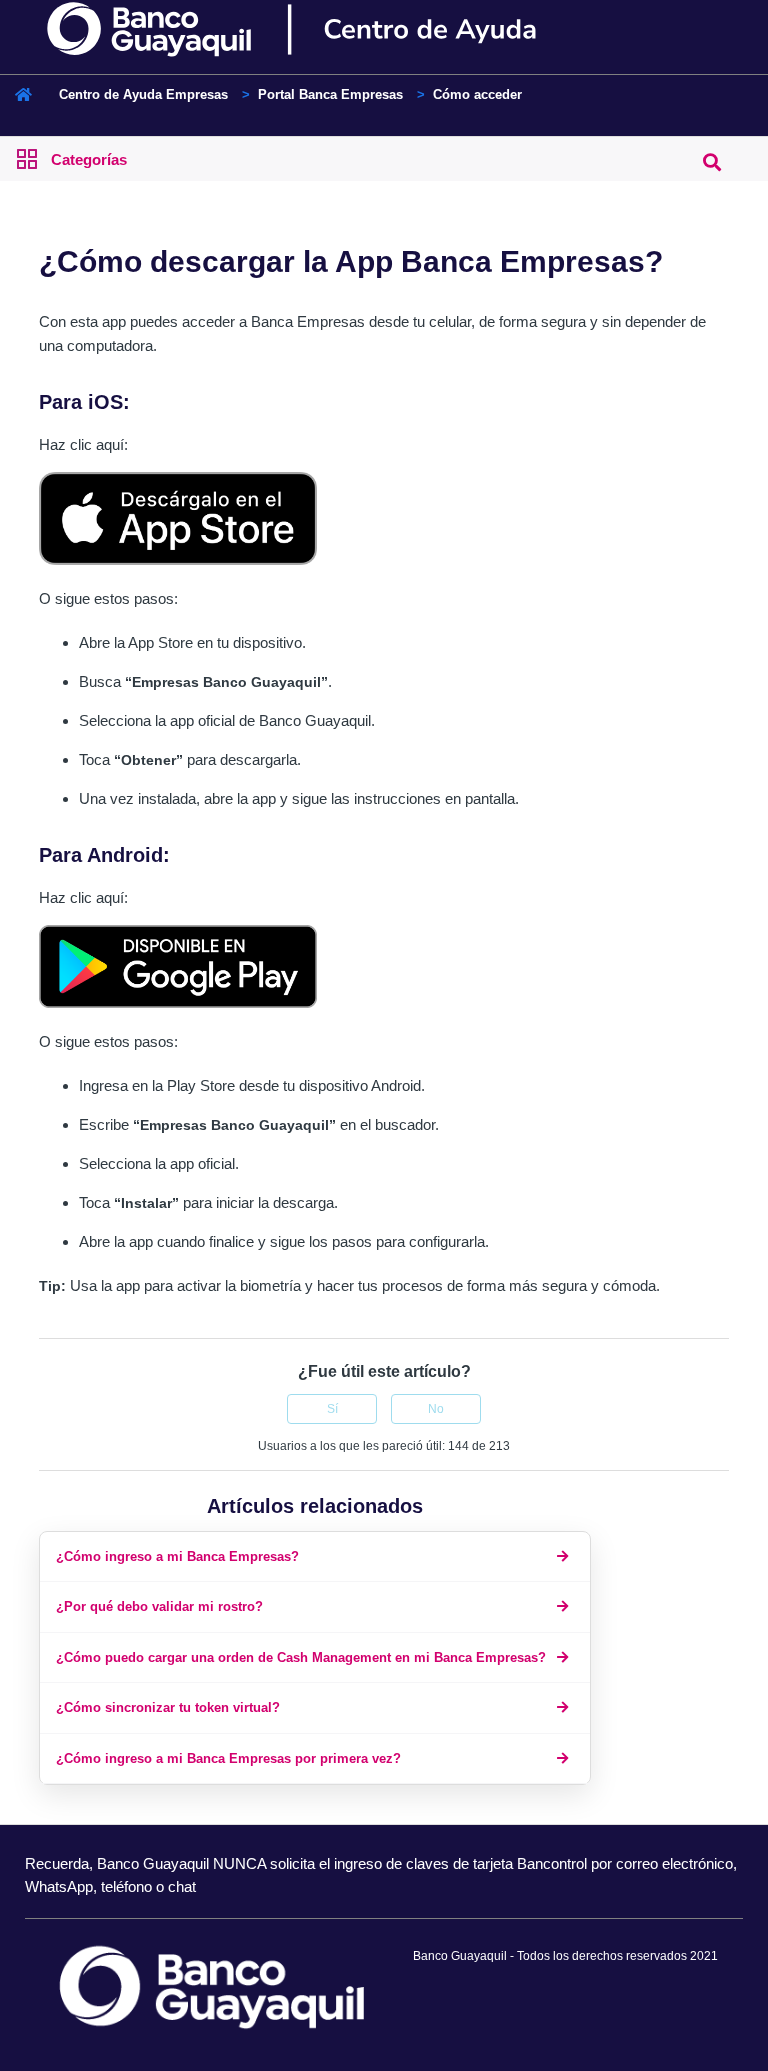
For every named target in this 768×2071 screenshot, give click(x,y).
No (436, 1409)
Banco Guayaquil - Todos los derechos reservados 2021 (565, 1956)
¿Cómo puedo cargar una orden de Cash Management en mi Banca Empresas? (301, 1657)
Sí (332, 1409)
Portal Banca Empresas (330, 94)
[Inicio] (326, 30)
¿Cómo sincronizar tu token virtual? (168, 1707)
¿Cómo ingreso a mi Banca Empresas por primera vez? (228, 1758)
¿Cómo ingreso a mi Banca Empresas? (177, 1556)
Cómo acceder (477, 94)
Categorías (89, 159)
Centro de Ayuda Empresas (143, 94)
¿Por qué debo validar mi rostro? (159, 1606)
